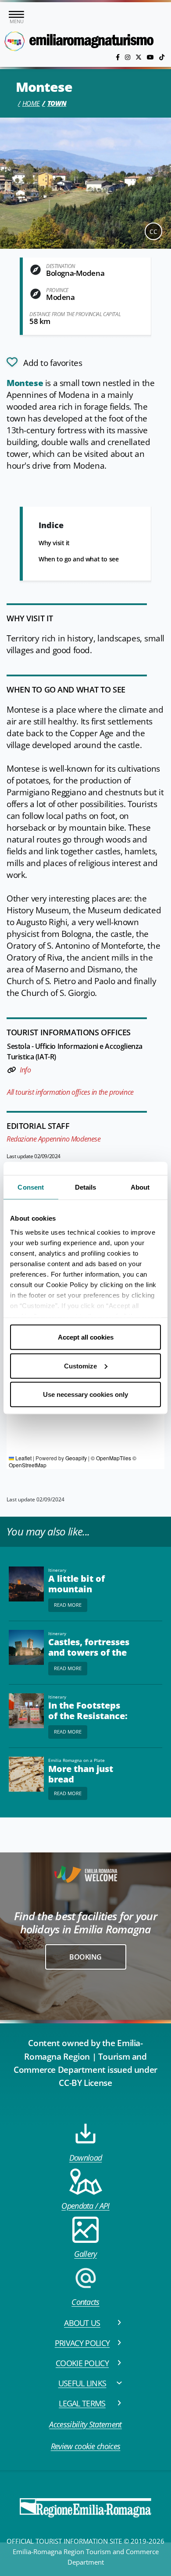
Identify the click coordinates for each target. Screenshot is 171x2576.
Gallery (85, 2254)
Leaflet (23, 1458)
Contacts (85, 2302)
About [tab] (140, 1187)
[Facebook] (119, 57)
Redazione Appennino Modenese (54, 1139)
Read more (68, 1605)
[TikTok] (162, 57)
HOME (31, 103)
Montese (25, 383)
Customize (80, 1366)
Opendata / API (85, 2206)
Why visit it (54, 543)
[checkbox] (44, 362)
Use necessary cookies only (85, 1394)
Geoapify (76, 1458)
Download (86, 2158)
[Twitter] (139, 57)
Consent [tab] (31, 1187)
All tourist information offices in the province (70, 1092)
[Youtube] (151, 57)
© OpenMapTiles (111, 1458)
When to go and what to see (78, 559)
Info (25, 1070)
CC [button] (153, 231)
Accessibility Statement (85, 2424)
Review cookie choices (86, 2446)
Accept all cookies (86, 1337)
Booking (85, 1957)
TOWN (57, 103)
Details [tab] (86, 1187)
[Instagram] (128, 57)
